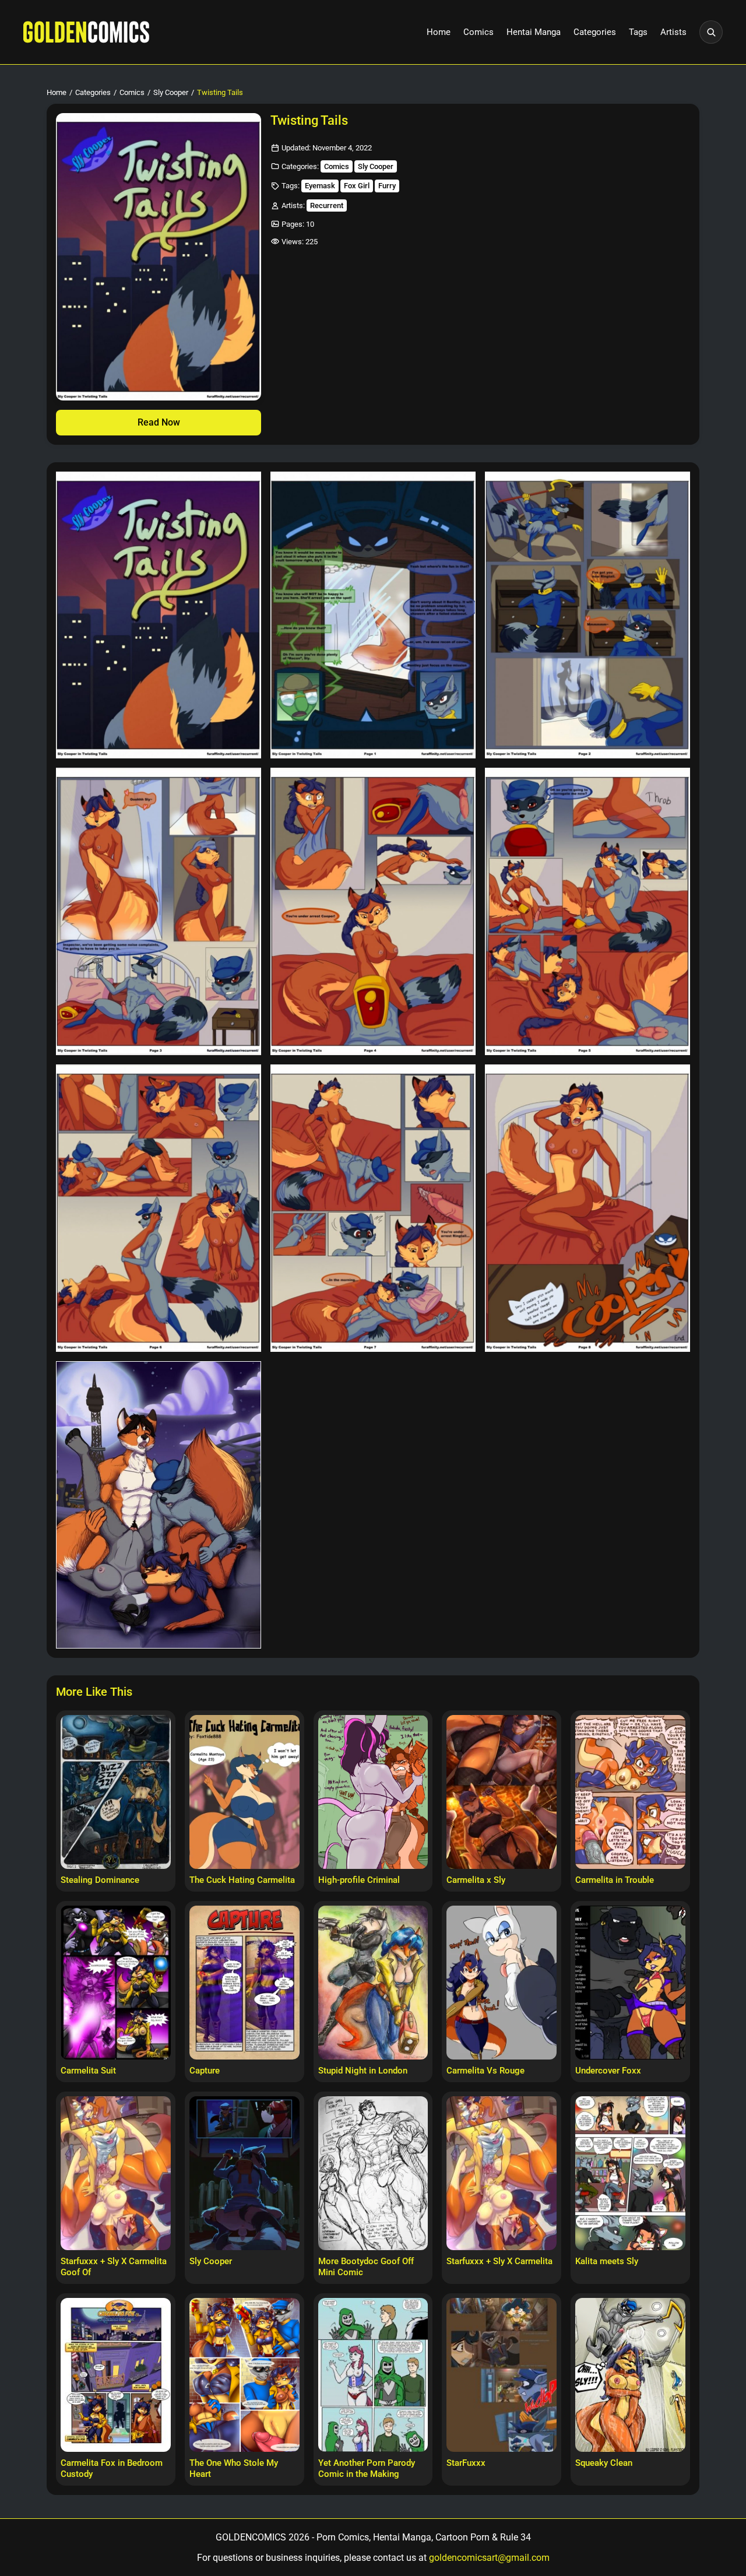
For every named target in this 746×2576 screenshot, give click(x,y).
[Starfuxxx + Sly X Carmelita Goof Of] (116, 2173)
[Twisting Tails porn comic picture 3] (587, 615)
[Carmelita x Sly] (502, 1792)
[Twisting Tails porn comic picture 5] (373, 911)
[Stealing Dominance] (116, 1792)
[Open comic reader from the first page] (159, 257)
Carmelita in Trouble (615, 1880)
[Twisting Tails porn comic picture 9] (587, 1208)
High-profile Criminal (359, 1880)
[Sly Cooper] (244, 2173)
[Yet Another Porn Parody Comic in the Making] (373, 2375)
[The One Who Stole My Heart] (244, 2375)
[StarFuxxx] (502, 2375)
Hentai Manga (534, 32)
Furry (387, 186)
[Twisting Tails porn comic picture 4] (159, 911)
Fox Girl (357, 186)
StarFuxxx (466, 2463)
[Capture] (244, 1983)
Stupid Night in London (363, 2071)
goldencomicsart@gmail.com (489, 2558)
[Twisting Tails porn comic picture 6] (587, 911)
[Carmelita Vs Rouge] (502, 1983)
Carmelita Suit (88, 2071)
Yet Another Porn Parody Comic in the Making (367, 2468)
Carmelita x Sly (476, 1880)
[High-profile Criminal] (373, 1792)
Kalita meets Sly (607, 2261)
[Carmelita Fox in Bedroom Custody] (116, 2375)
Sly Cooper (171, 92)
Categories (595, 32)
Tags (638, 32)
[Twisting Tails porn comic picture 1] (159, 615)
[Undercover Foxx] (630, 1983)
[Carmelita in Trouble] (630, 1792)
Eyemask (320, 186)
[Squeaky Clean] (630, 2375)
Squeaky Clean (604, 2463)
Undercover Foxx (608, 2071)
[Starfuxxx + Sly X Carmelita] (502, 2173)
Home (439, 32)
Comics (478, 32)
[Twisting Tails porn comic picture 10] (159, 1505)
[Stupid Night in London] (373, 1983)
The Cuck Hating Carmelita (242, 1880)
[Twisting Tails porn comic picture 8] (373, 1208)
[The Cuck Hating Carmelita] (244, 1792)
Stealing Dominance (100, 1880)
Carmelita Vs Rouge (485, 2071)
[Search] (711, 32)
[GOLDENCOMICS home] (86, 32)
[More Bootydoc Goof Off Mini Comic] (373, 2173)
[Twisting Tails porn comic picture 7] (159, 1208)
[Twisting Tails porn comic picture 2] (373, 615)
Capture (205, 2071)
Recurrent (327, 205)
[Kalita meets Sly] (630, 2173)
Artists (673, 32)
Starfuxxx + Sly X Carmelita (499, 2261)
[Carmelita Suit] (116, 1983)
